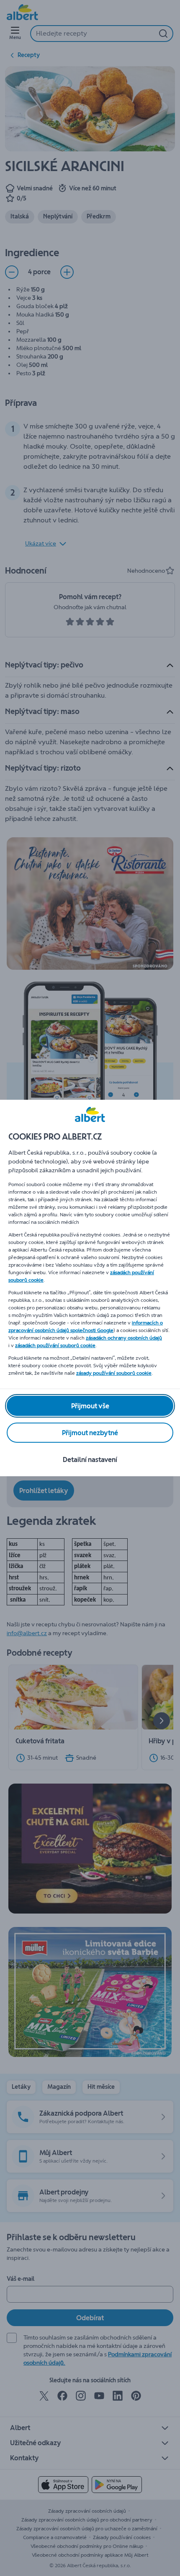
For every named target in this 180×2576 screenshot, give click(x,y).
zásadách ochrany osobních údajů (124, 1338)
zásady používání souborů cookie (114, 1373)
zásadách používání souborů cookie (55, 1345)
